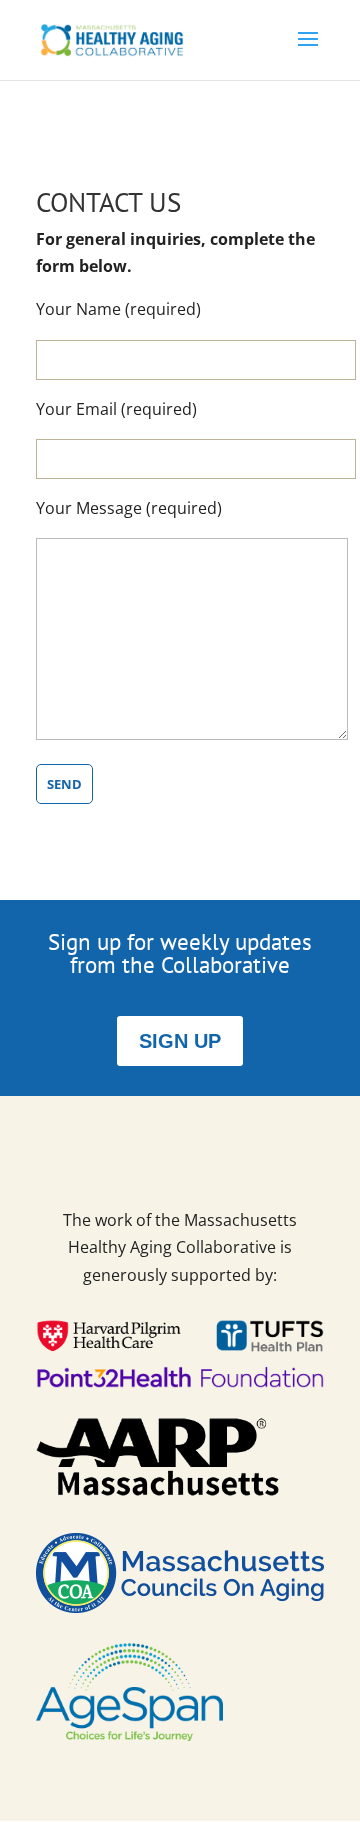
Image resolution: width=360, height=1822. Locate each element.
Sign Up (180, 1041)
